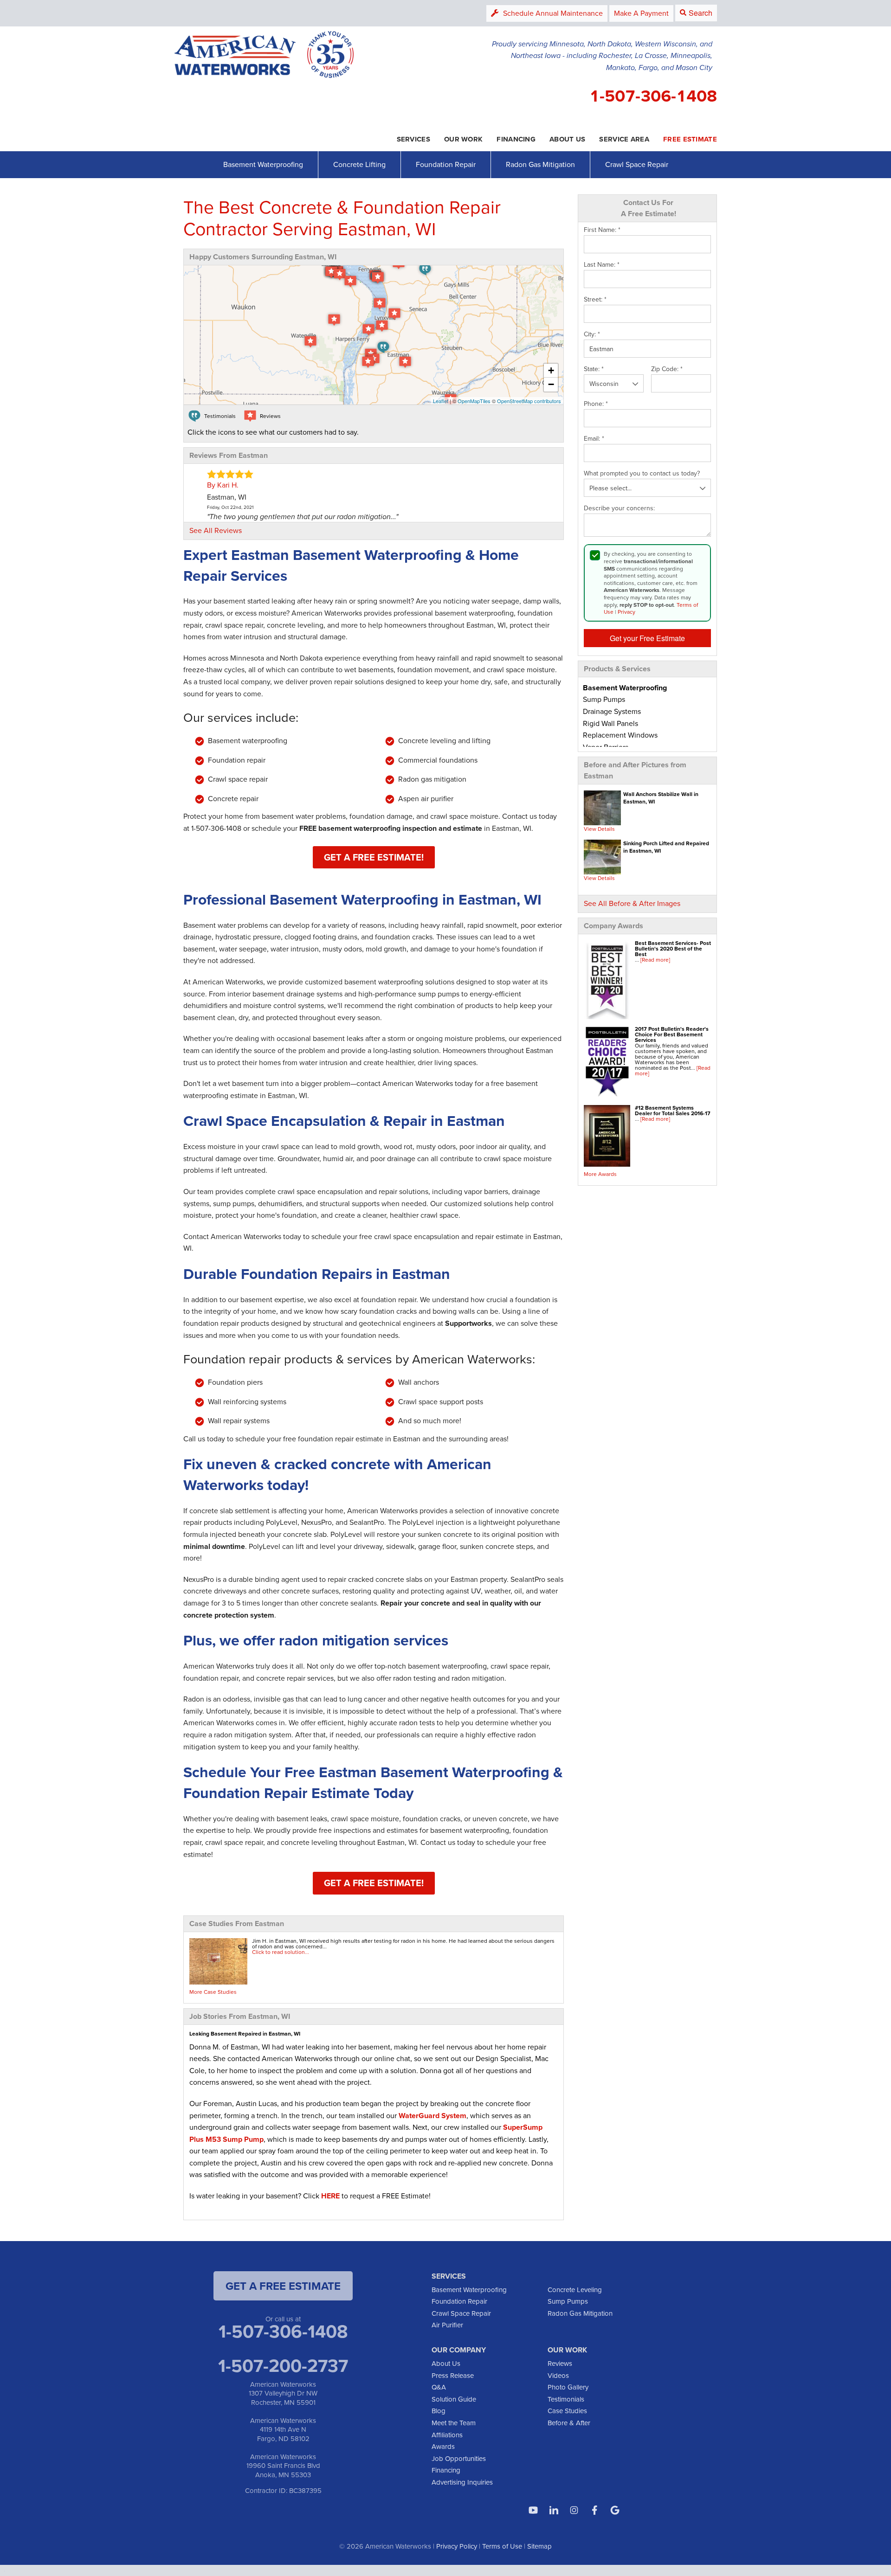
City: (592, 334)
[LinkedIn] (554, 2510)
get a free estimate (283, 2286)
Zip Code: (667, 369)
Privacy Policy (457, 2546)
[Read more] (655, 960)
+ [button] (551, 370)
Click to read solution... (281, 1952)
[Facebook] (594, 2510)
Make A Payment (641, 13)
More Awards (600, 1174)
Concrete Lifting (359, 164)
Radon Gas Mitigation (540, 164)
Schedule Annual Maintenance (553, 13)
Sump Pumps (568, 2301)
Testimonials (566, 2399)
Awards (443, 2446)
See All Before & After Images (632, 903)
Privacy (626, 612)
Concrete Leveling (575, 2290)
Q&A (439, 2387)
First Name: (602, 230)
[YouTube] (533, 2510)
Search (701, 13)
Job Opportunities (459, 2458)
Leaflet (441, 401)
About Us (446, 2363)
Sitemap (539, 2546)
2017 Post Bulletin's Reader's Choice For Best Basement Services (672, 1034)
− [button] (551, 384)
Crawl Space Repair (637, 164)
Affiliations (447, 2435)
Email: (594, 439)
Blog (439, 2411)
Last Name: (602, 265)
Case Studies (567, 2411)
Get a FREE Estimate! (374, 857)
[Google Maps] (615, 2510)
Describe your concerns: (619, 508)
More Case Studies (213, 1992)
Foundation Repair (446, 164)
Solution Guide (454, 2399)
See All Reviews (216, 530)
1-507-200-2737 (283, 2365)
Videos (558, 2375)
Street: (595, 300)
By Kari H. (223, 485)
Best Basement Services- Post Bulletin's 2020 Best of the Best (673, 948)
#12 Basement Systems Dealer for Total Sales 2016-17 (673, 1110)
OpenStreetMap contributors (529, 401)
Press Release (453, 2375)
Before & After (569, 2423)
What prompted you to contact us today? (642, 474)
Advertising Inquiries (462, 2482)
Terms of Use (502, 2546)
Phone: (596, 404)
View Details (599, 829)
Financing (446, 2470)
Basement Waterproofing (263, 164)
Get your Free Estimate (647, 638)
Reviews (560, 2363)
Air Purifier (447, 2325)
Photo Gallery (568, 2387)
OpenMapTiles (474, 401)
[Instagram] (574, 2510)
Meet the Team (454, 2423)
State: (594, 369)
